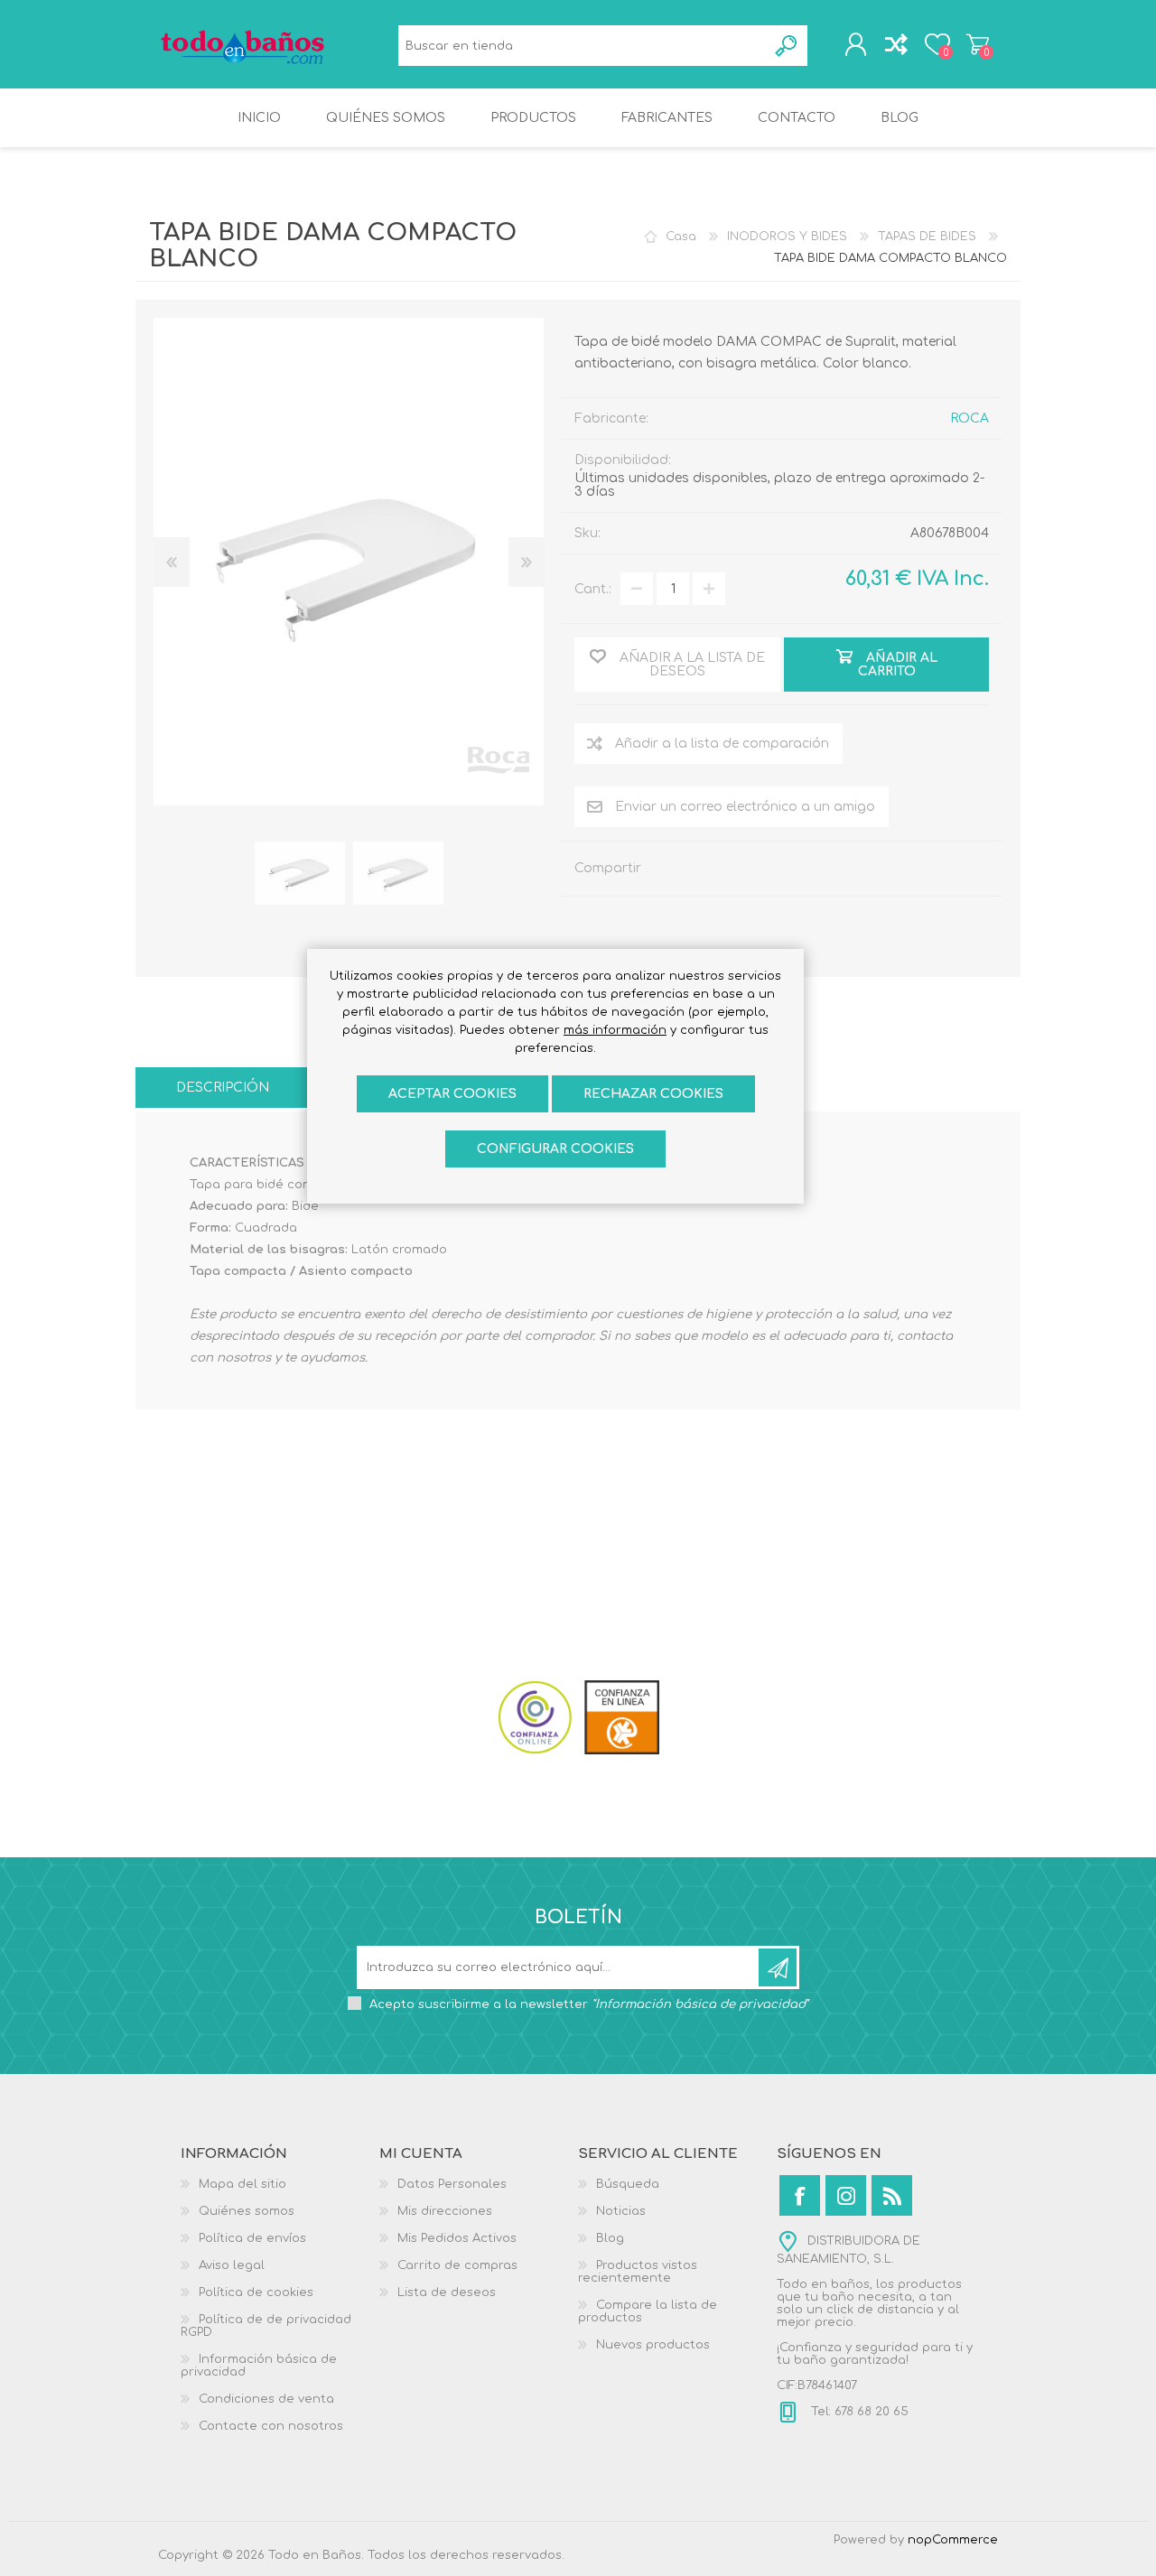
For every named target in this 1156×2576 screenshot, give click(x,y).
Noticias (621, 2211)
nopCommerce (953, 2540)
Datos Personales (452, 2184)
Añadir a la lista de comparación (722, 744)
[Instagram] (846, 2195)
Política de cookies (256, 2292)
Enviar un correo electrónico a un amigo (745, 807)
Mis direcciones (445, 2211)
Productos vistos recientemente (638, 2272)
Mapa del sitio (242, 2184)
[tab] (223, 1088)
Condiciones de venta (266, 2399)
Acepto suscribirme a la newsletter (589, 2004)
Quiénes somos (247, 2211)
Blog (610, 2238)
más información (615, 1030)
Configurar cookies (555, 1149)
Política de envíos (252, 2238)
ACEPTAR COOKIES (452, 1094)
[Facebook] (800, 2195)
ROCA (970, 418)
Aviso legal (232, 2265)
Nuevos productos (653, 2345)
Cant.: (593, 589)
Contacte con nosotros (271, 2426)
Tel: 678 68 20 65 (858, 2412)
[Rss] (892, 2195)
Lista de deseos (447, 2292)
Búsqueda (787, 46)
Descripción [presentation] (223, 1088)
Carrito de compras (978, 44)
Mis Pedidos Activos (457, 2238)
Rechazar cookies (653, 1094)
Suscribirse (778, 1967)
